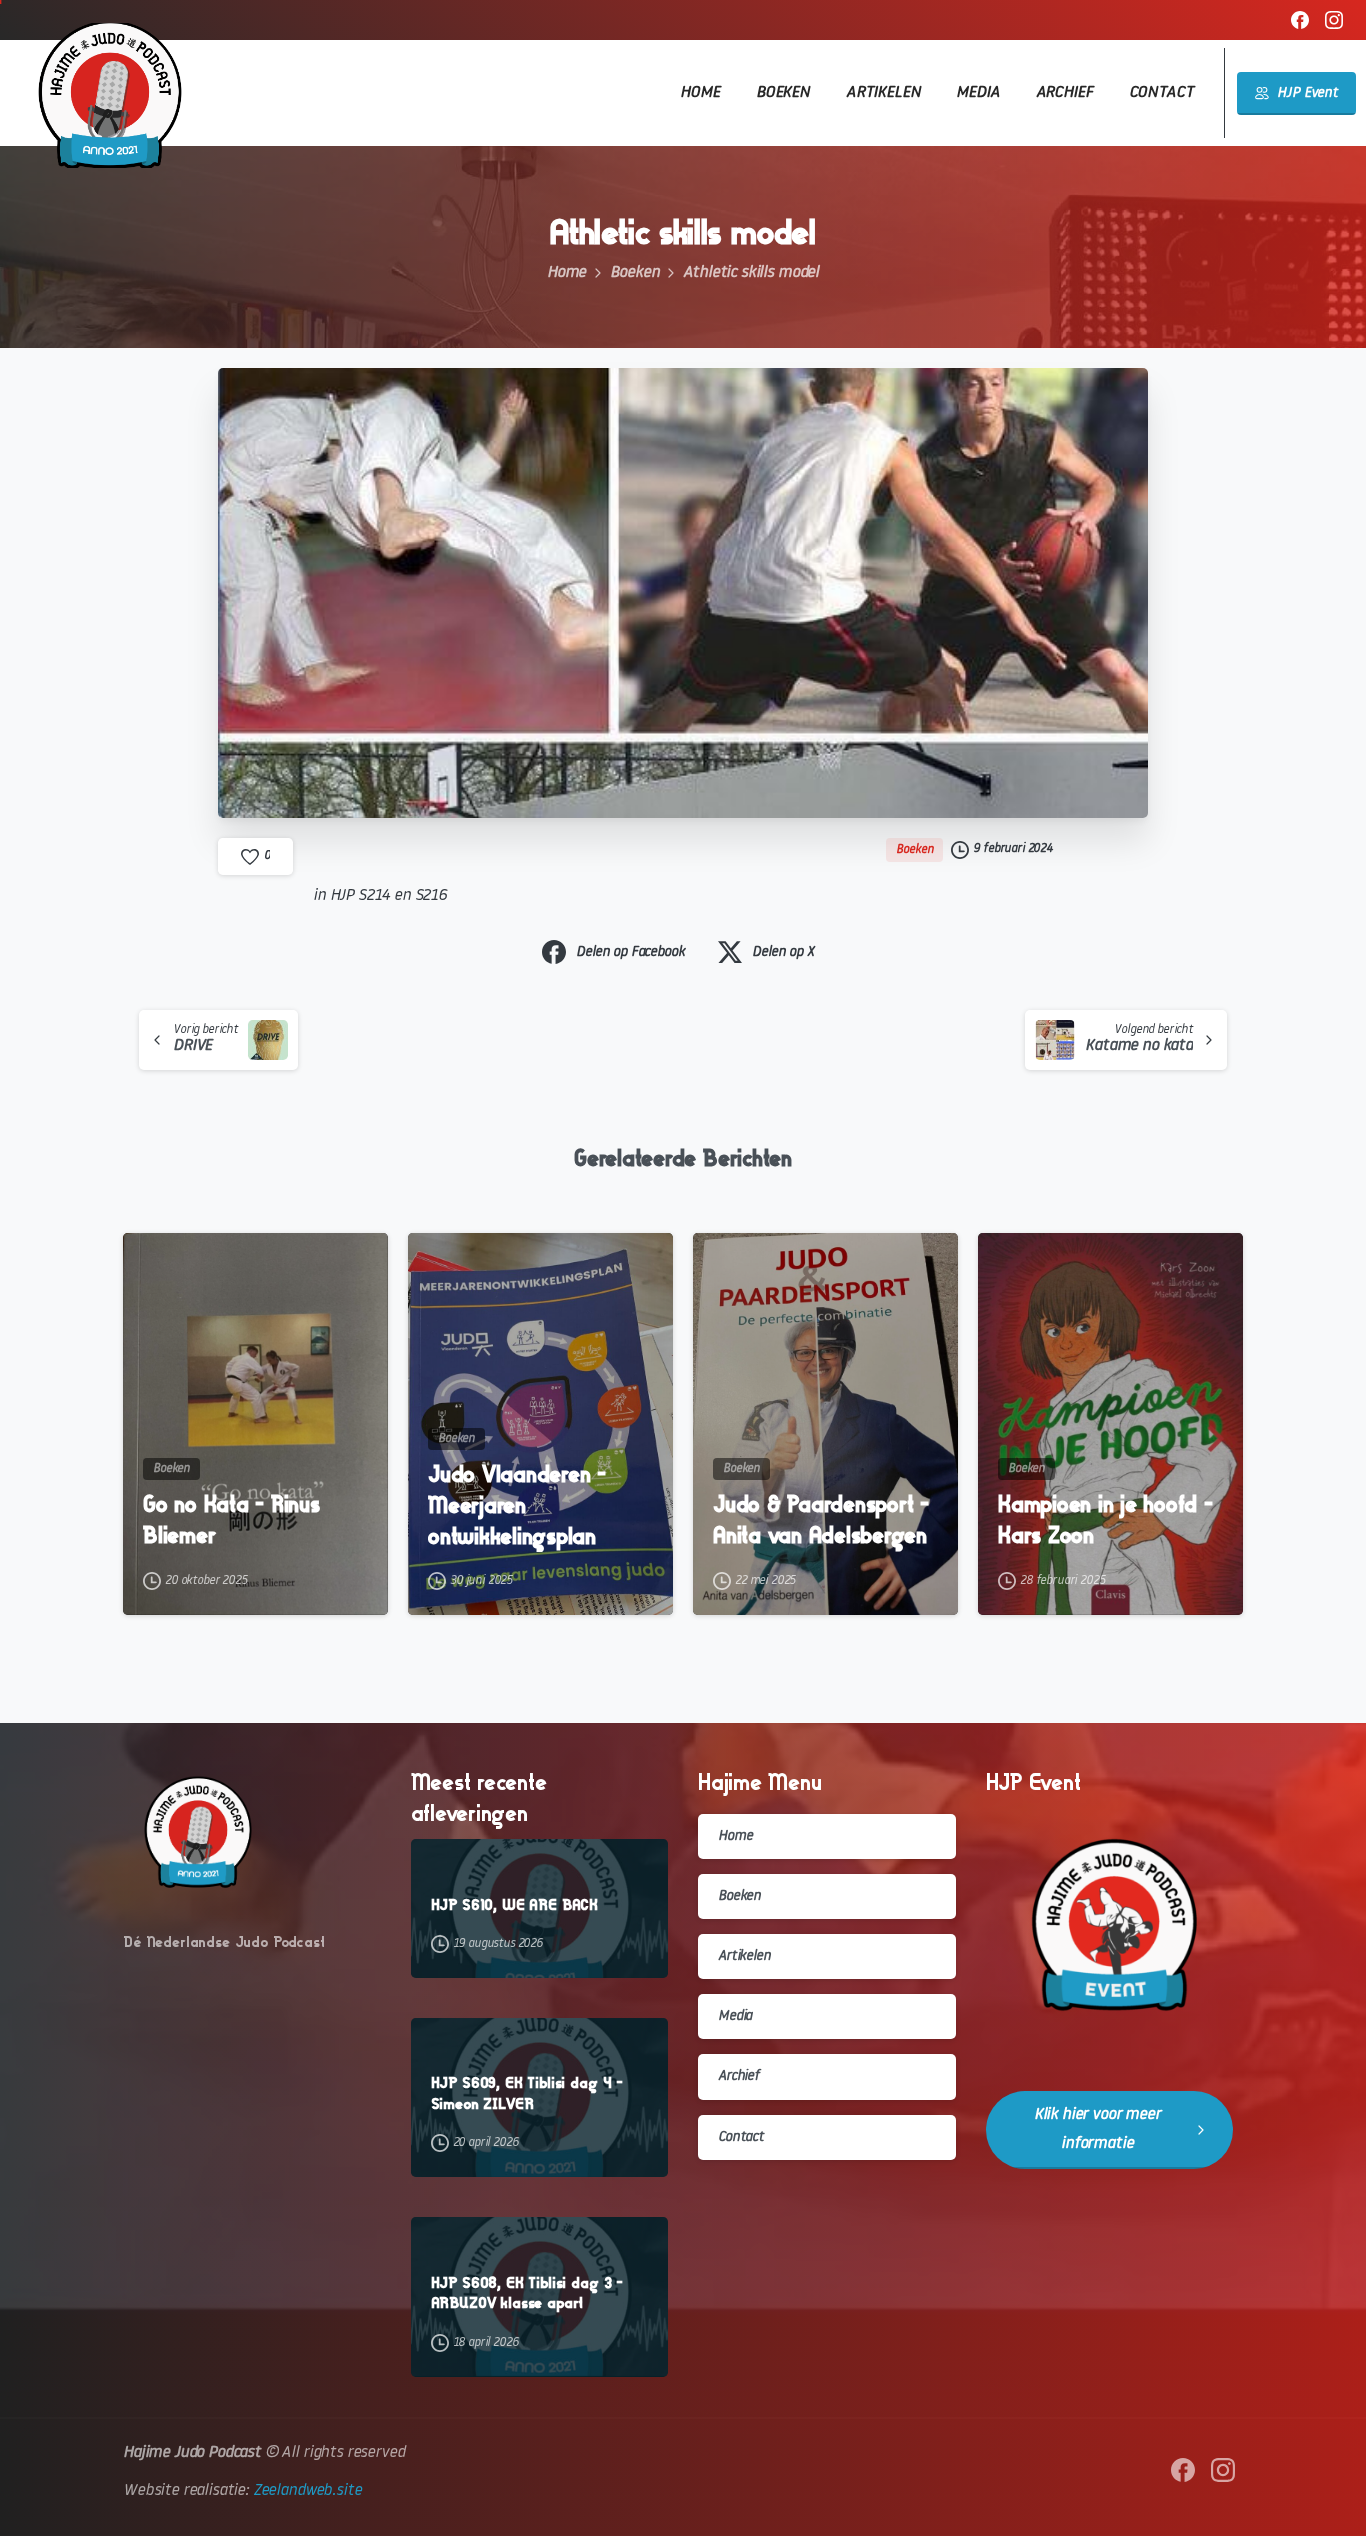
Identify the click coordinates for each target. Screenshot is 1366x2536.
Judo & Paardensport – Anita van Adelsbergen (821, 1520)
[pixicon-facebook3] (1183, 2470)
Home (566, 273)
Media (735, 2016)
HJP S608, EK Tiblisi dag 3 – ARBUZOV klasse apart (527, 2293)
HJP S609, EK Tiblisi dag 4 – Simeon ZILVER (527, 2093)
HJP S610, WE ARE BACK (515, 1905)
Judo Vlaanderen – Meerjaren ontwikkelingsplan (517, 1505)
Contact (741, 2137)
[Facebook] (1300, 20)
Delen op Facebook (630, 952)
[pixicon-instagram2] (1223, 2470)
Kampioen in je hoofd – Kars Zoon (1105, 1520)
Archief (738, 2076)
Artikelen (744, 1956)
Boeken (634, 273)
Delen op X (782, 952)
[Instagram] (1334, 20)
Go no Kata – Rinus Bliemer (231, 1520)
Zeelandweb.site (307, 2491)
